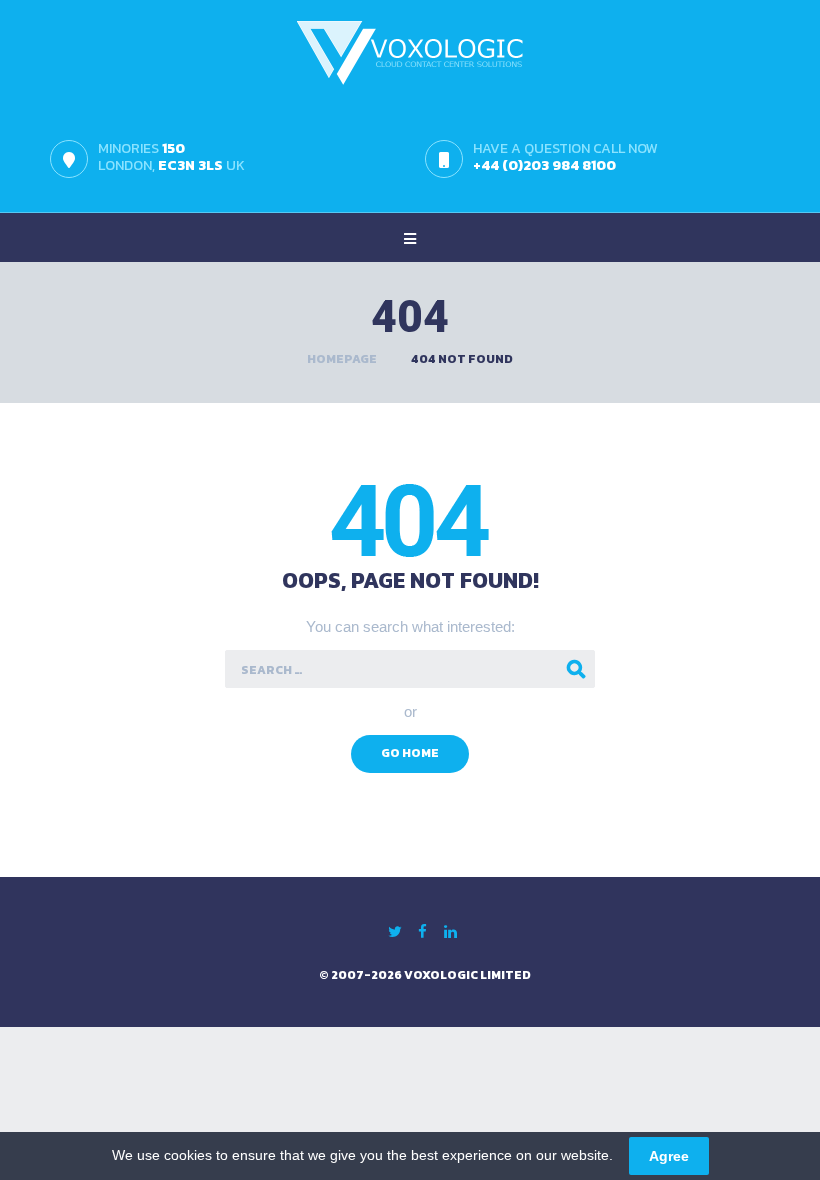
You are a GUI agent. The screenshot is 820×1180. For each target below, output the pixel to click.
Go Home (410, 753)
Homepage (342, 359)
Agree (669, 1156)
